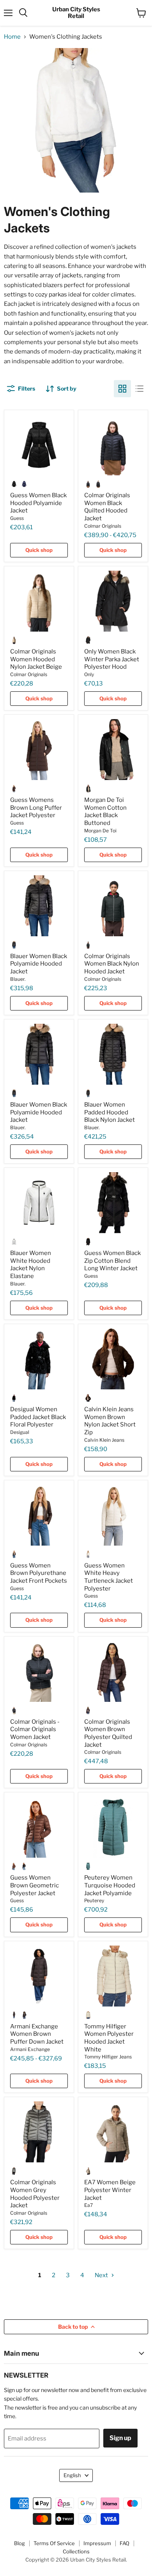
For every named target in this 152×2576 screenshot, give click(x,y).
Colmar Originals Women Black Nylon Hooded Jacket (112, 964)
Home (12, 37)
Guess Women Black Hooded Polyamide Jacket (38, 503)
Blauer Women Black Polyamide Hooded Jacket (39, 964)
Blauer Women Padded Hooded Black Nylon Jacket (110, 1112)
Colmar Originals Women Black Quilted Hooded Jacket (107, 507)
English (72, 2475)
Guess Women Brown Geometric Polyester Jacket (34, 1885)
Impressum (97, 2543)
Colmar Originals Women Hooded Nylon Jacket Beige (36, 659)
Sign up (120, 2438)
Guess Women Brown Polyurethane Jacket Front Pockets (39, 1573)
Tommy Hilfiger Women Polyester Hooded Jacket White (109, 2038)
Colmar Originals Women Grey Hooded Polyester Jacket (35, 2194)
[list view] (140, 389)
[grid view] (122, 389)
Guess (17, 518)
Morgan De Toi (100, 831)
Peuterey (94, 1900)
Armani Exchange (30, 2049)
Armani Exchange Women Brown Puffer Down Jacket (37, 2034)
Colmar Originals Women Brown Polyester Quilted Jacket (108, 1733)
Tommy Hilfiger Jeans (108, 2057)
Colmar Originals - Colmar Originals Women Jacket (35, 1729)
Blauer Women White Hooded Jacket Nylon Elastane (31, 1265)
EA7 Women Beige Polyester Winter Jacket (110, 2190)
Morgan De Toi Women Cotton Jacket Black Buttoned (105, 811)
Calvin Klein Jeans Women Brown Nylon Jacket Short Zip (110, 1421)
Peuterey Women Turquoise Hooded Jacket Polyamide (110, 1885)
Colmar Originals (103, 526)
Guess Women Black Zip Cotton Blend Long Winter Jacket (112, 1261)
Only (89, 674)
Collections (76, 2551)
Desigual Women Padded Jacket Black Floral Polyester (38, 1417)
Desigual (20, 1432)
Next (102, 2275)
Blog (19, 2543)
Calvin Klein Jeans (104, 1440)
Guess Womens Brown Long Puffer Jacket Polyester (36, 808)
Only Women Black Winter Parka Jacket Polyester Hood (112, 659)
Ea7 (88, 2205)
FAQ (125, 2543)
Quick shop (39, 550)
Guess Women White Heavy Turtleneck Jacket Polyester (109, 1577)
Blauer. (18, 979)
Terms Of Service (54, 2543)
